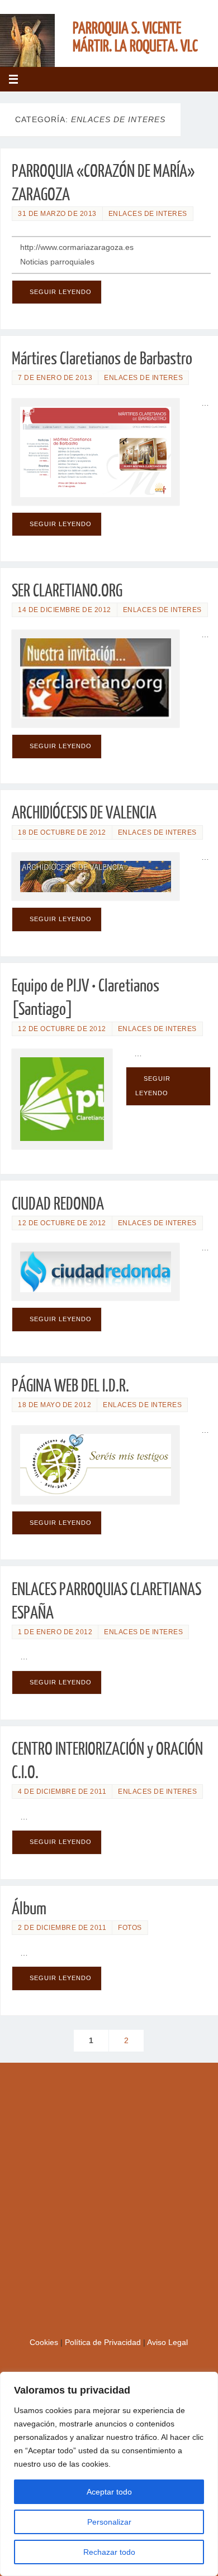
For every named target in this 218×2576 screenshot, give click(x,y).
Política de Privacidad (104, 2343)
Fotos (130, 1928)
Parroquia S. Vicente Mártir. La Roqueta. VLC (135, 37)
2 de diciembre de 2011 (62, 1928)
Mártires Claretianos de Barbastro (102, 359)
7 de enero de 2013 (55, 378)
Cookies (45, 2343)
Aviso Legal (167, 2343)
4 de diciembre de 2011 (62, 1792)
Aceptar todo (109, 2492)
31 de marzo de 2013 (57, 214)
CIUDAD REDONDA (58, 1204)
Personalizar (109, 2522)
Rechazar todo (109, 2552)
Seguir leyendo (61, 292)
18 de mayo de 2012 (54, 1405)
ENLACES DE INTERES (148, 214)
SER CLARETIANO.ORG (67, 591)
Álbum (29, 1909)
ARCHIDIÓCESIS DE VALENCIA (84, 813)
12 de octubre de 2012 (62, 1029)
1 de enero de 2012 (55, 1632)
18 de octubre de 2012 (62, 832)
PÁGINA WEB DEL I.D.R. (70, 1386)
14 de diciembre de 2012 (65, 610)
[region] (109, 2474)
